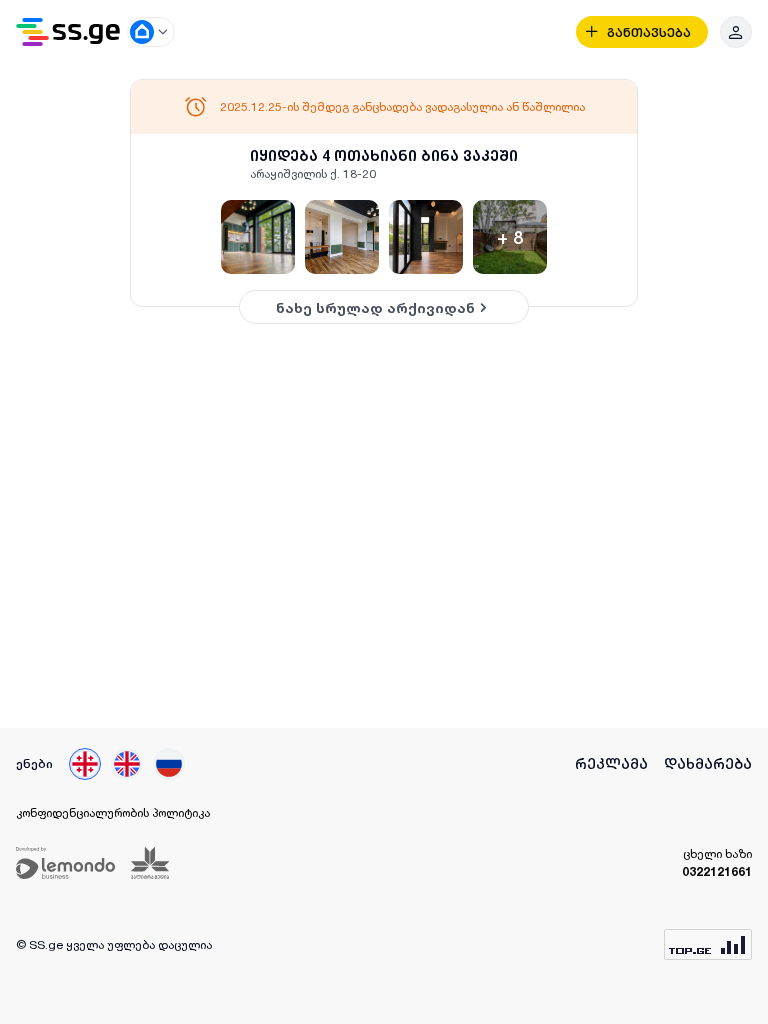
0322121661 (717, 871)
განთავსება (649, 32)
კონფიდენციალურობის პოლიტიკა (113, 812)
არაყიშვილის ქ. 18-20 (313, 173)
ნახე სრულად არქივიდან (375, 307)
